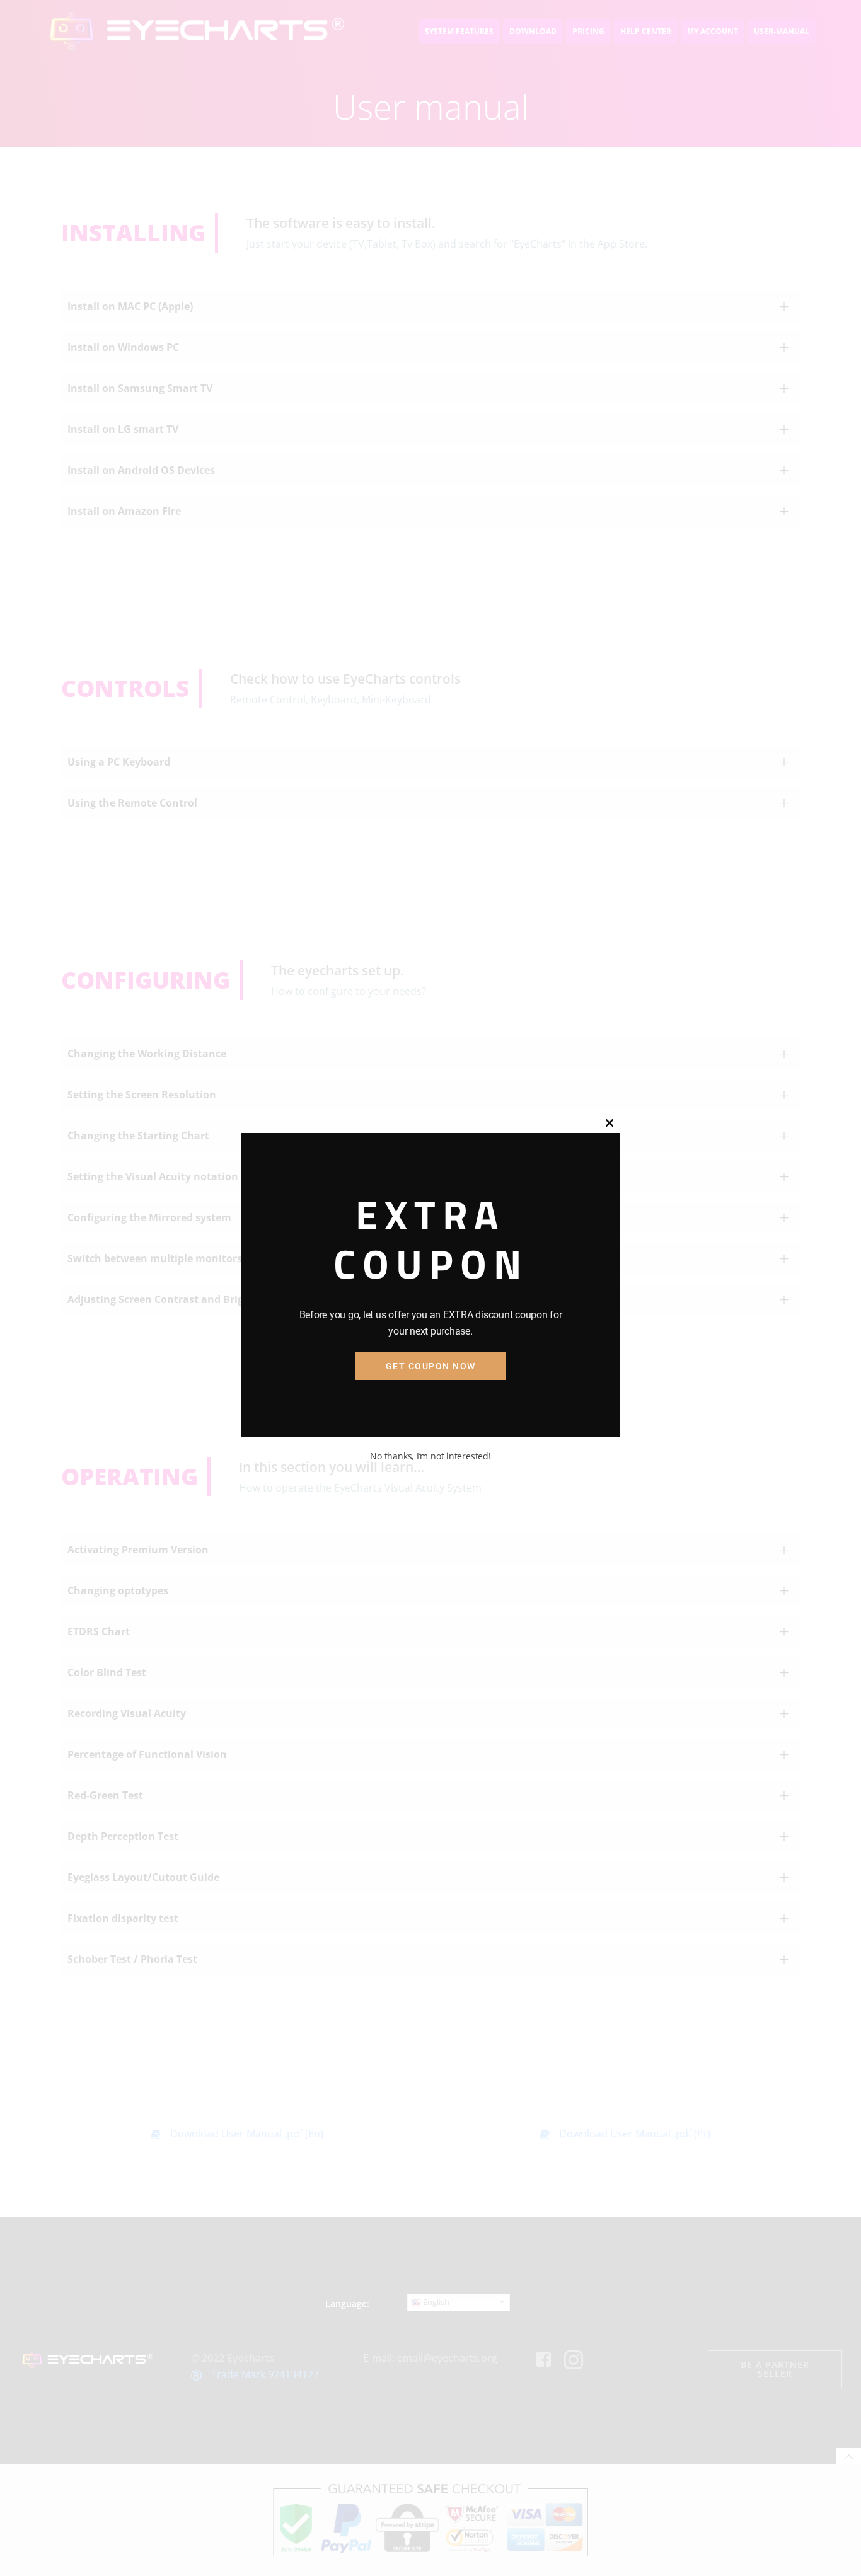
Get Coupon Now (431, 1366)
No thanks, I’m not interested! (430, 1456)
